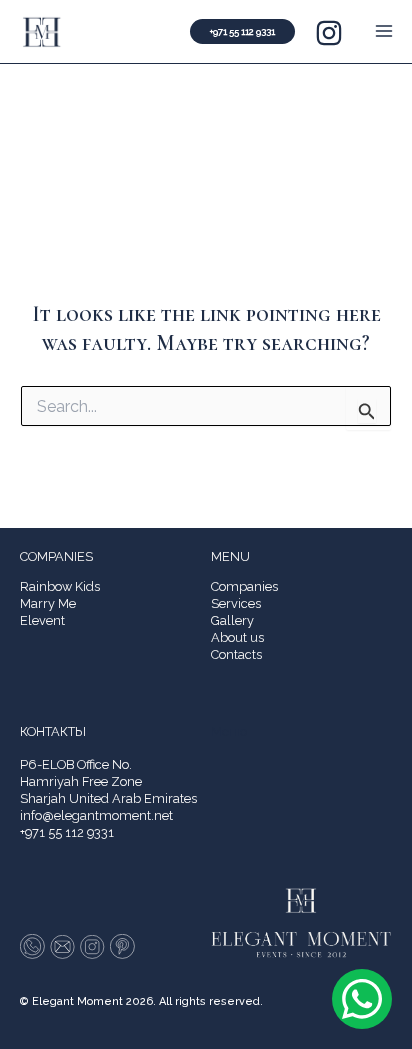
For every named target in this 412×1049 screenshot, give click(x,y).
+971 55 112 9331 (67, 832)
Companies (244, 586)
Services (236, 603)
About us (237, 637)
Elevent (42, 620)
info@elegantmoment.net (96, 815)
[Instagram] (329, 33)
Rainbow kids (60, 586)
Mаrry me (48, 603)
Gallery (232, 620)
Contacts (236, 654)
